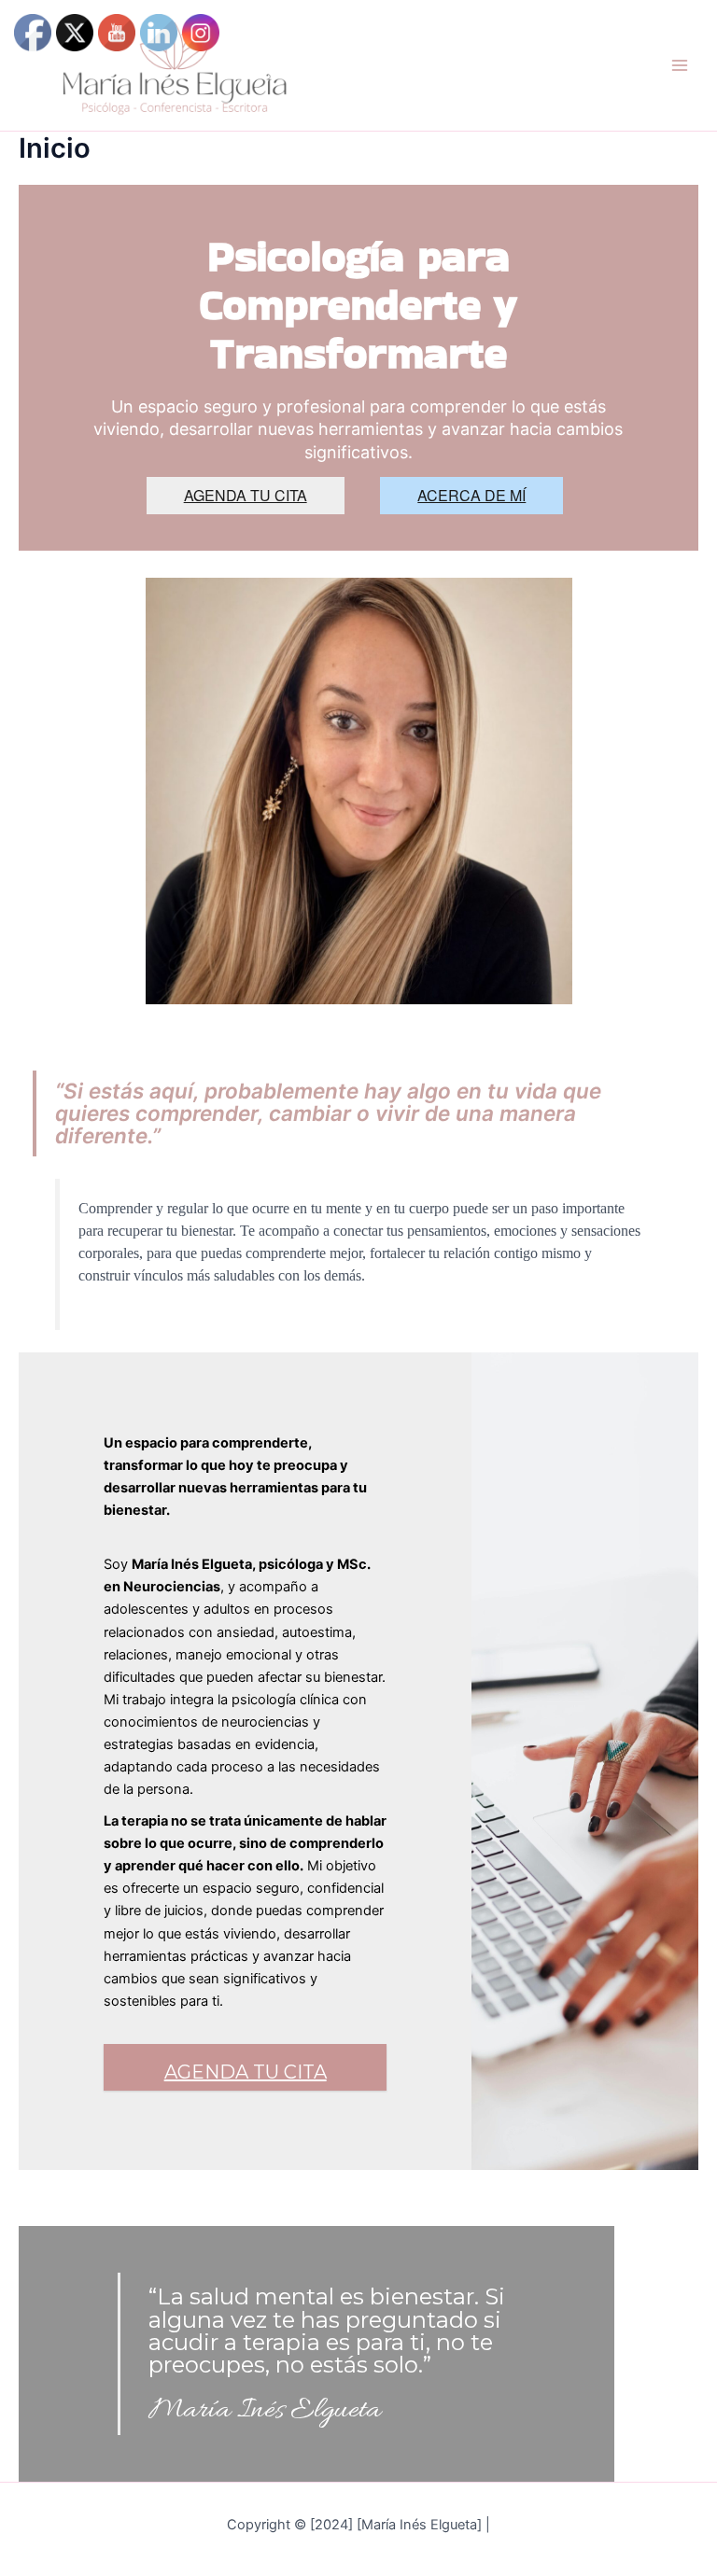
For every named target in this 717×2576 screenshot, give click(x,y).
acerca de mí (471, 495)
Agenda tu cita (246, 495)
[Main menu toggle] (680, 65)
